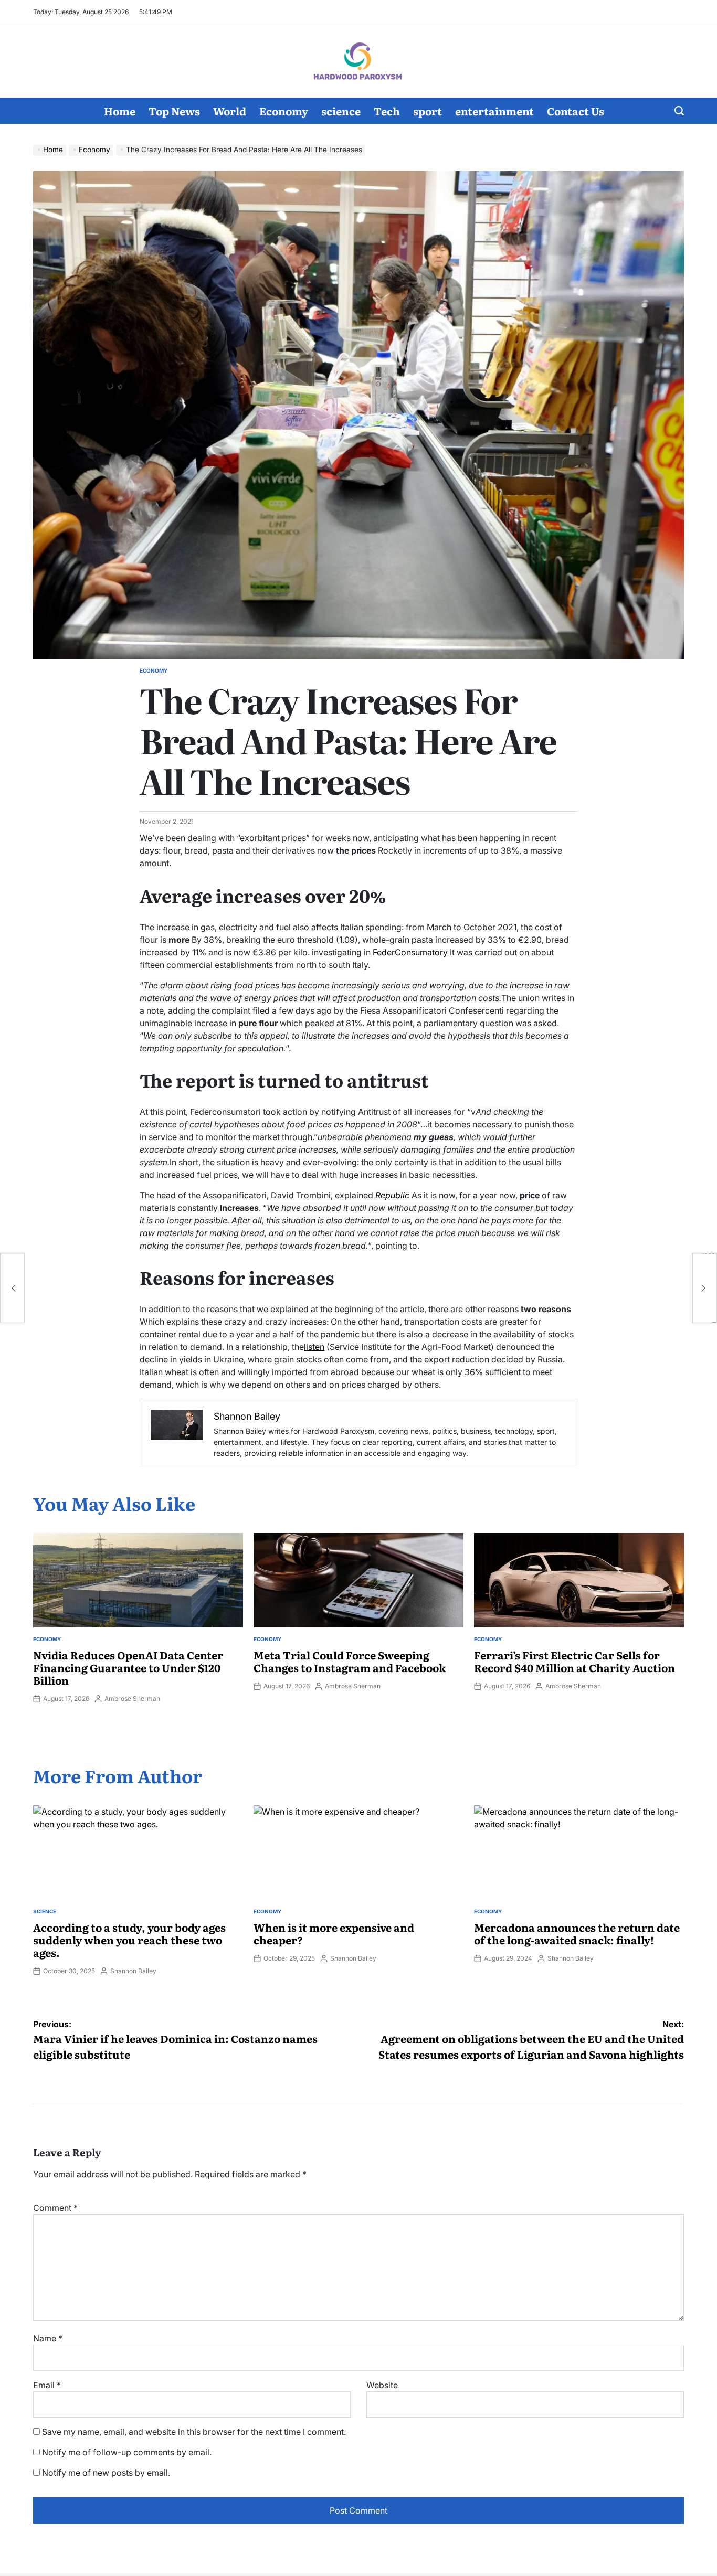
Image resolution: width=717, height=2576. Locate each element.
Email (47, 2385)
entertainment (494, 111)
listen (314, 1347)
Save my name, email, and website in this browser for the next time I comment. (194, 2432)
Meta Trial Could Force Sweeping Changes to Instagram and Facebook (350, 1661)
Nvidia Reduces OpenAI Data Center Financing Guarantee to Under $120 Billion (128, 1667)
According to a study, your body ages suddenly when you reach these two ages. (129, 1940)
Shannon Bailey (133, 1971)
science (341, 111)
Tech (387, 111)
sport (428, 111)
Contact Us (576, 111)
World (230, 111)
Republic (392, 1195)
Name (48, 2338)
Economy (284, 111)
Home (120, 111)
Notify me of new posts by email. (106, 2473)
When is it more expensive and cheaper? (334, 1933)
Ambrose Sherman (132, 1699)
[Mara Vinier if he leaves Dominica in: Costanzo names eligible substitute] (13, 1288)
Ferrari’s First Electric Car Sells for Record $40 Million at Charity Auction (574, 1661)
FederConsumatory (410, 952)
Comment (55, 2208)
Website (382, 2385)
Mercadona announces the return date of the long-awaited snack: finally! (577, 1933)
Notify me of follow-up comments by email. (127, 2452)
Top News (174, 111)
